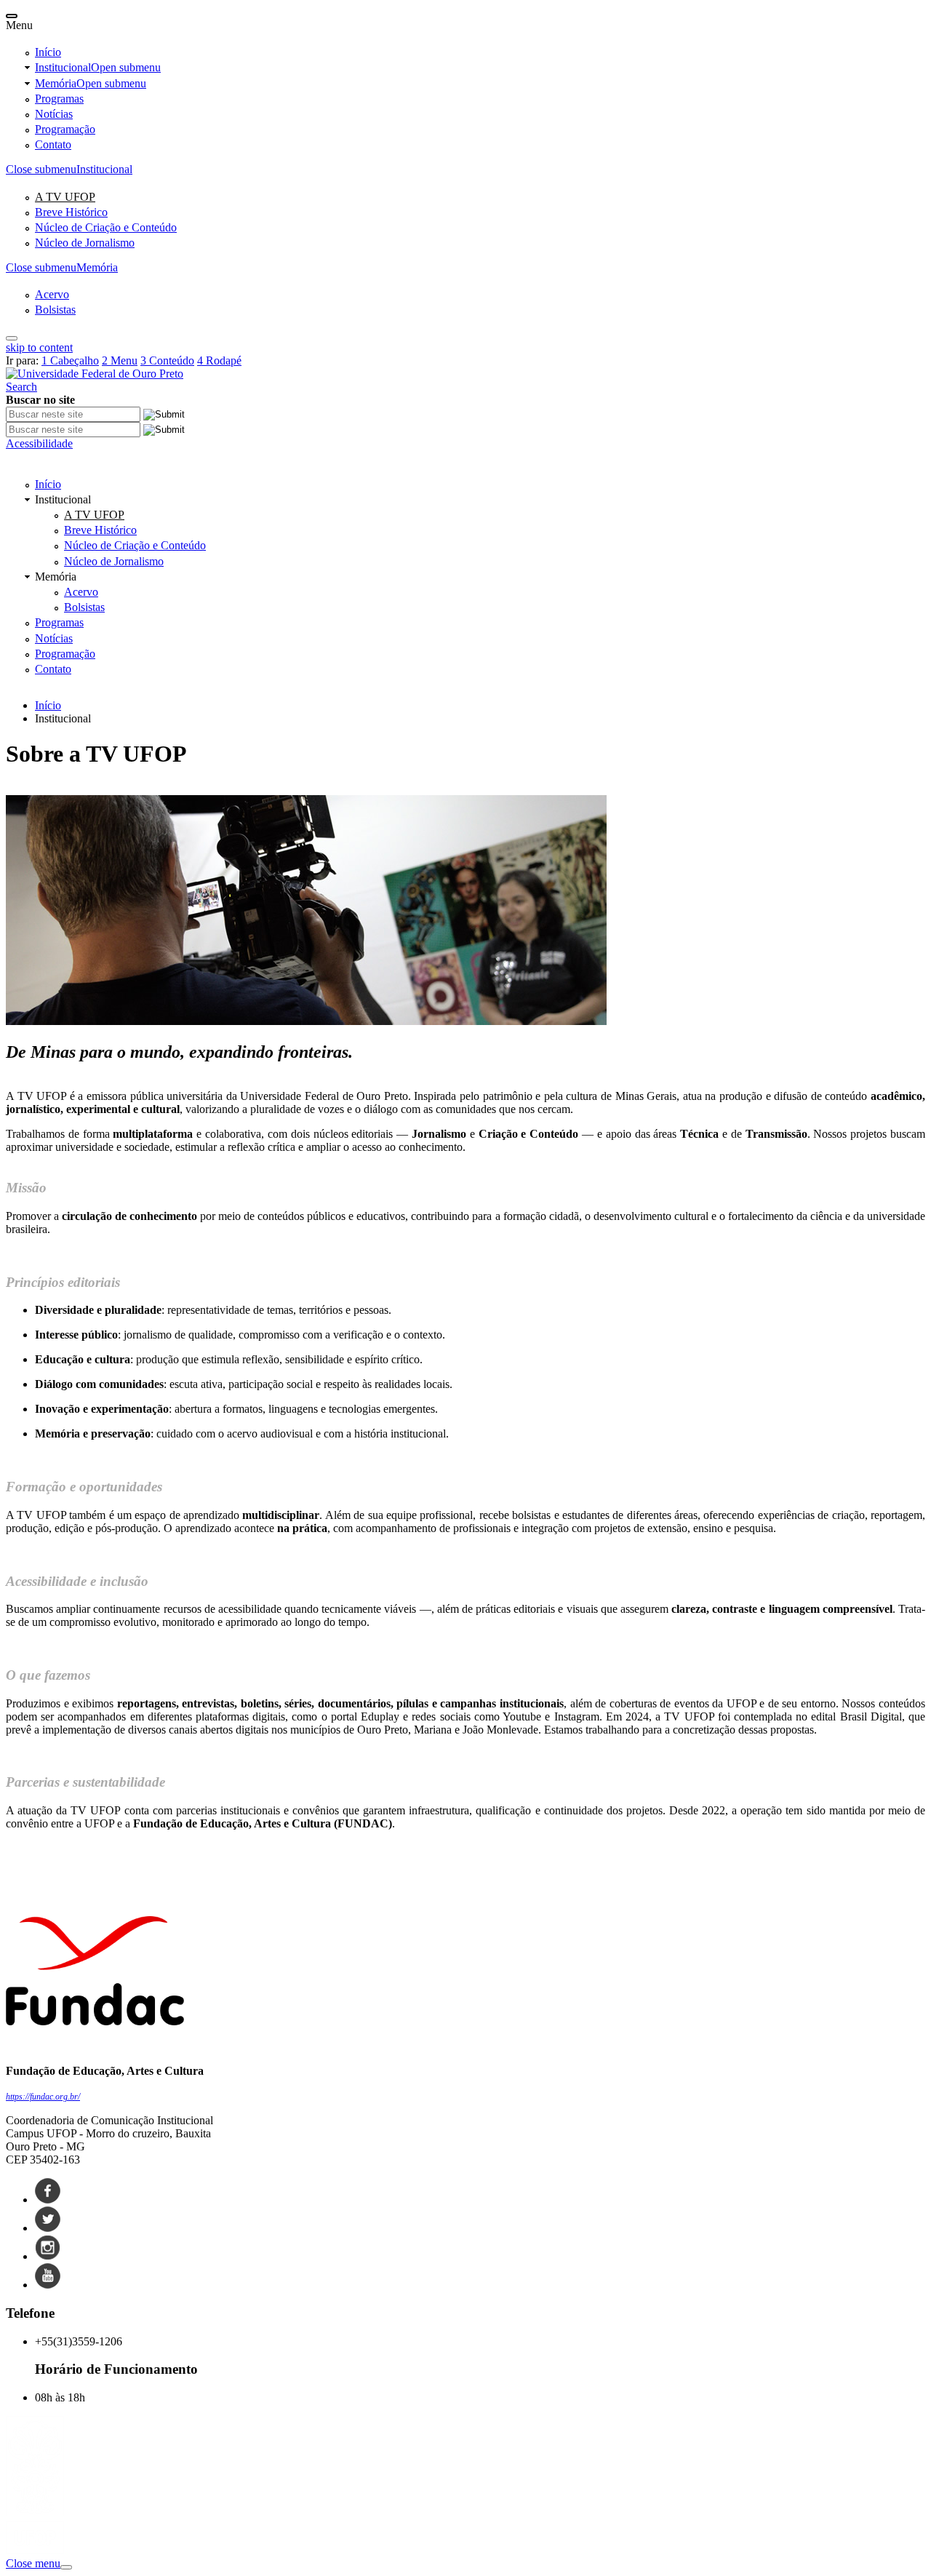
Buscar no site (40, 400)
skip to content (39, 347)
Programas (59, 99)
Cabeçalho (70, 360)
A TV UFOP (65, 197)
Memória (91, 83)
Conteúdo (167, 360)
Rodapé (219, 360)
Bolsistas (55, 310)
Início (48, 52)
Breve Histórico (71, 212)
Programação (65, 129)
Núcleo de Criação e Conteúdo (106, 227)
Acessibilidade (39, 443)
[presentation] (12, 16)
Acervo (52, 294)
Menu (120, 360)
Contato (53, 144)
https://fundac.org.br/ (43, 2097)
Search (21, 387)
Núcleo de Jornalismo (85, 243)
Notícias (54, 114)
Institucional (98, 67)
